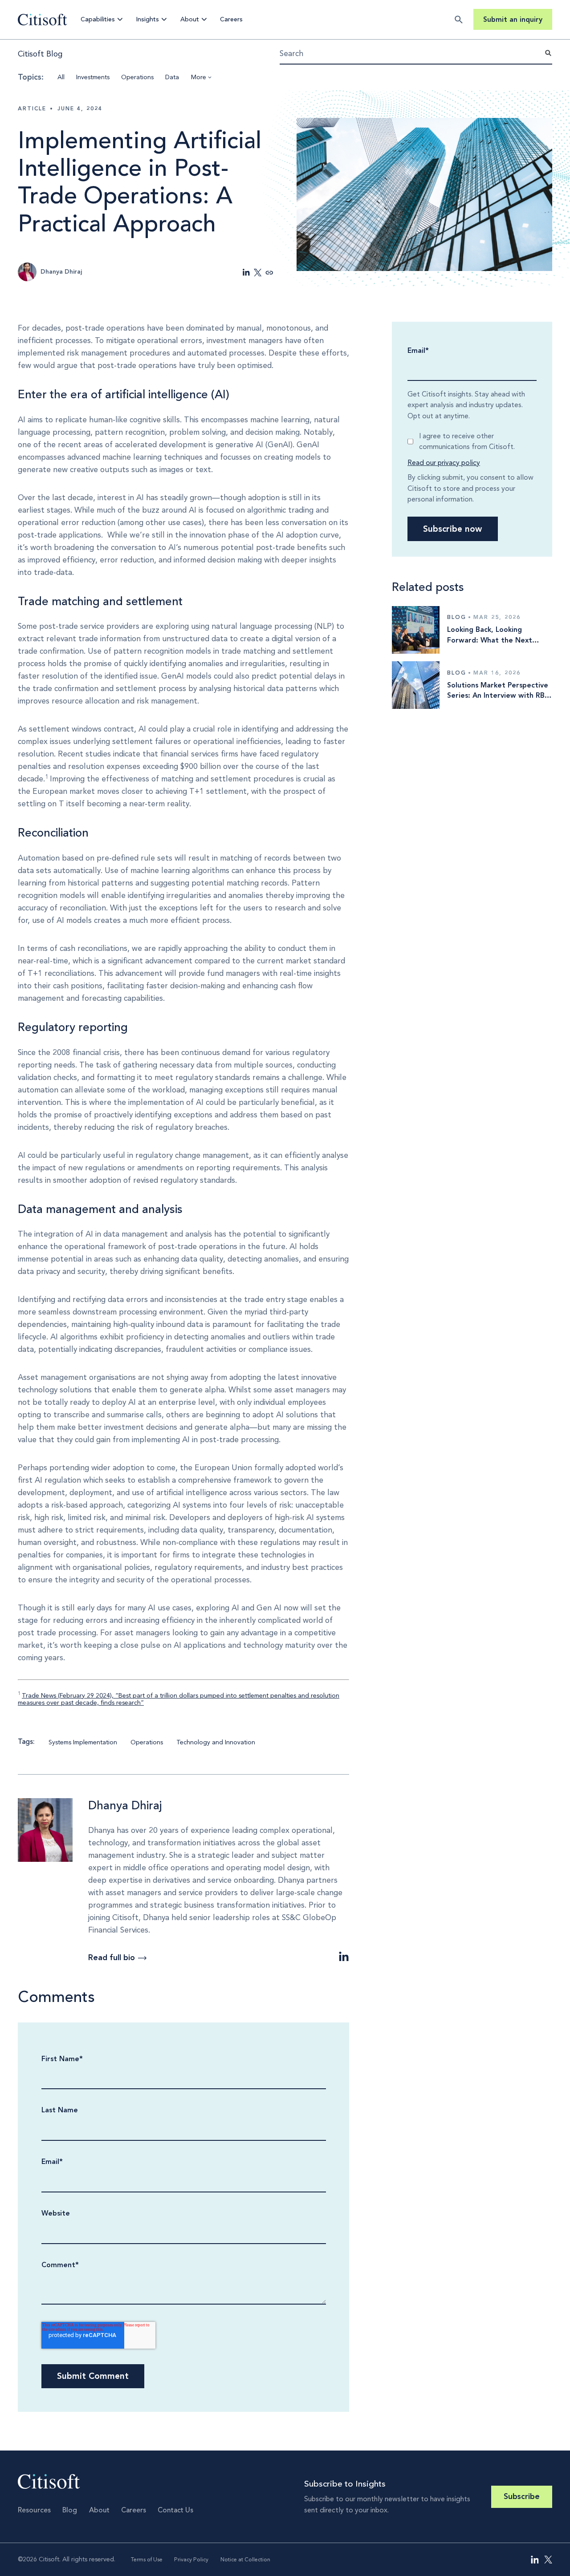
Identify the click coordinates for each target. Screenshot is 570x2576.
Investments (93, 77)
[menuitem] (535, 2560)
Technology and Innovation (216, 1742)
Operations (137, 77)
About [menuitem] (99, 2510)
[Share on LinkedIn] (246, 273)
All (61, 77)
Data (172, 77)
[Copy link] (269, 273)
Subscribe (522, 2497)
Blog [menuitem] (70, 2510)
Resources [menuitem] (34, 2510)
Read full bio (112, 1958)
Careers (231, 19)
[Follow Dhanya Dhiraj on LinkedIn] (344, 1957)
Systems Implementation (83, 1742)
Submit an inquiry (513, 19)
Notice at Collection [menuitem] (245, 2559)
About (190, 19)
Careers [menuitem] (134, 2510)
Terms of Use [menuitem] (147, 2559)
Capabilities (98, 19)
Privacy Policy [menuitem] (191, 2559)
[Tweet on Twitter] (258, 273)
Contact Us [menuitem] (175, 2510)
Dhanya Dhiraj (125, 1805)
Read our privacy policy (444, 463)
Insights (147, 19)
